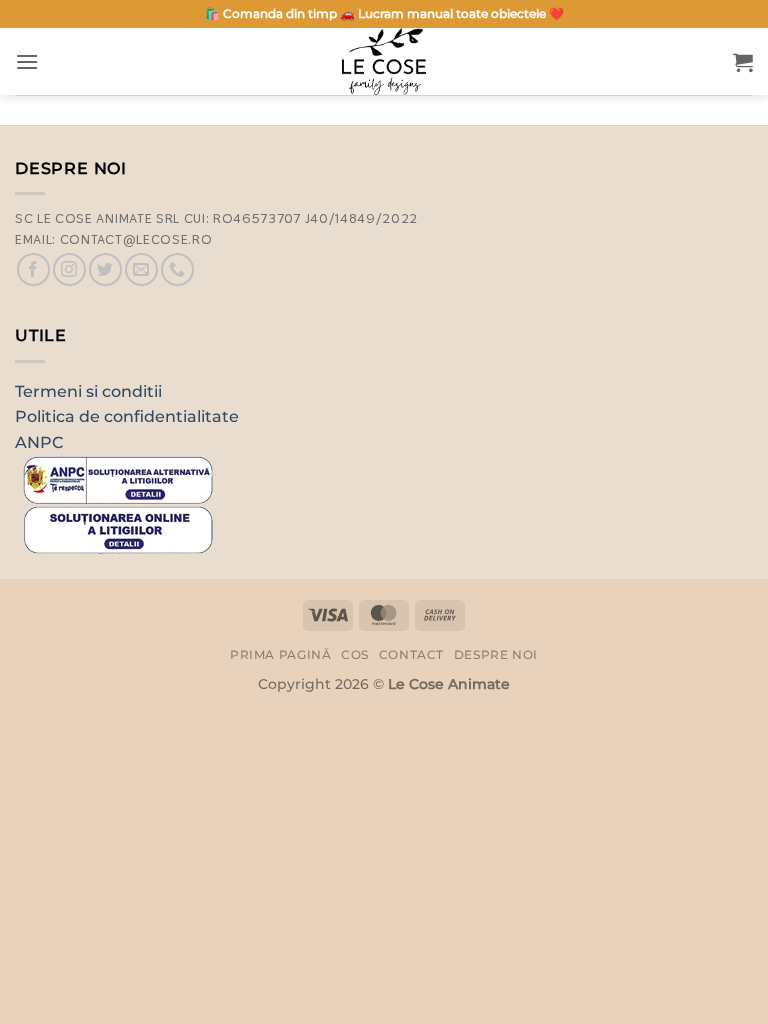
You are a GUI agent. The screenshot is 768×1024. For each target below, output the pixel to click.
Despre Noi (496, 654)
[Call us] (177, 269)
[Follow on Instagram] (69, 269)
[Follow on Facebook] (33, 269)
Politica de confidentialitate (127, 416)
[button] (27, 61)
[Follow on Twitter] (105, 269)
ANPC (39, 442)
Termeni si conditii (88, 391)
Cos (355, 654)
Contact (411, 654)
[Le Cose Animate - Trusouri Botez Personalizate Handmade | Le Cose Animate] (384, 61)
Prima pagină (280, 654)
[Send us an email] (141, 269)
